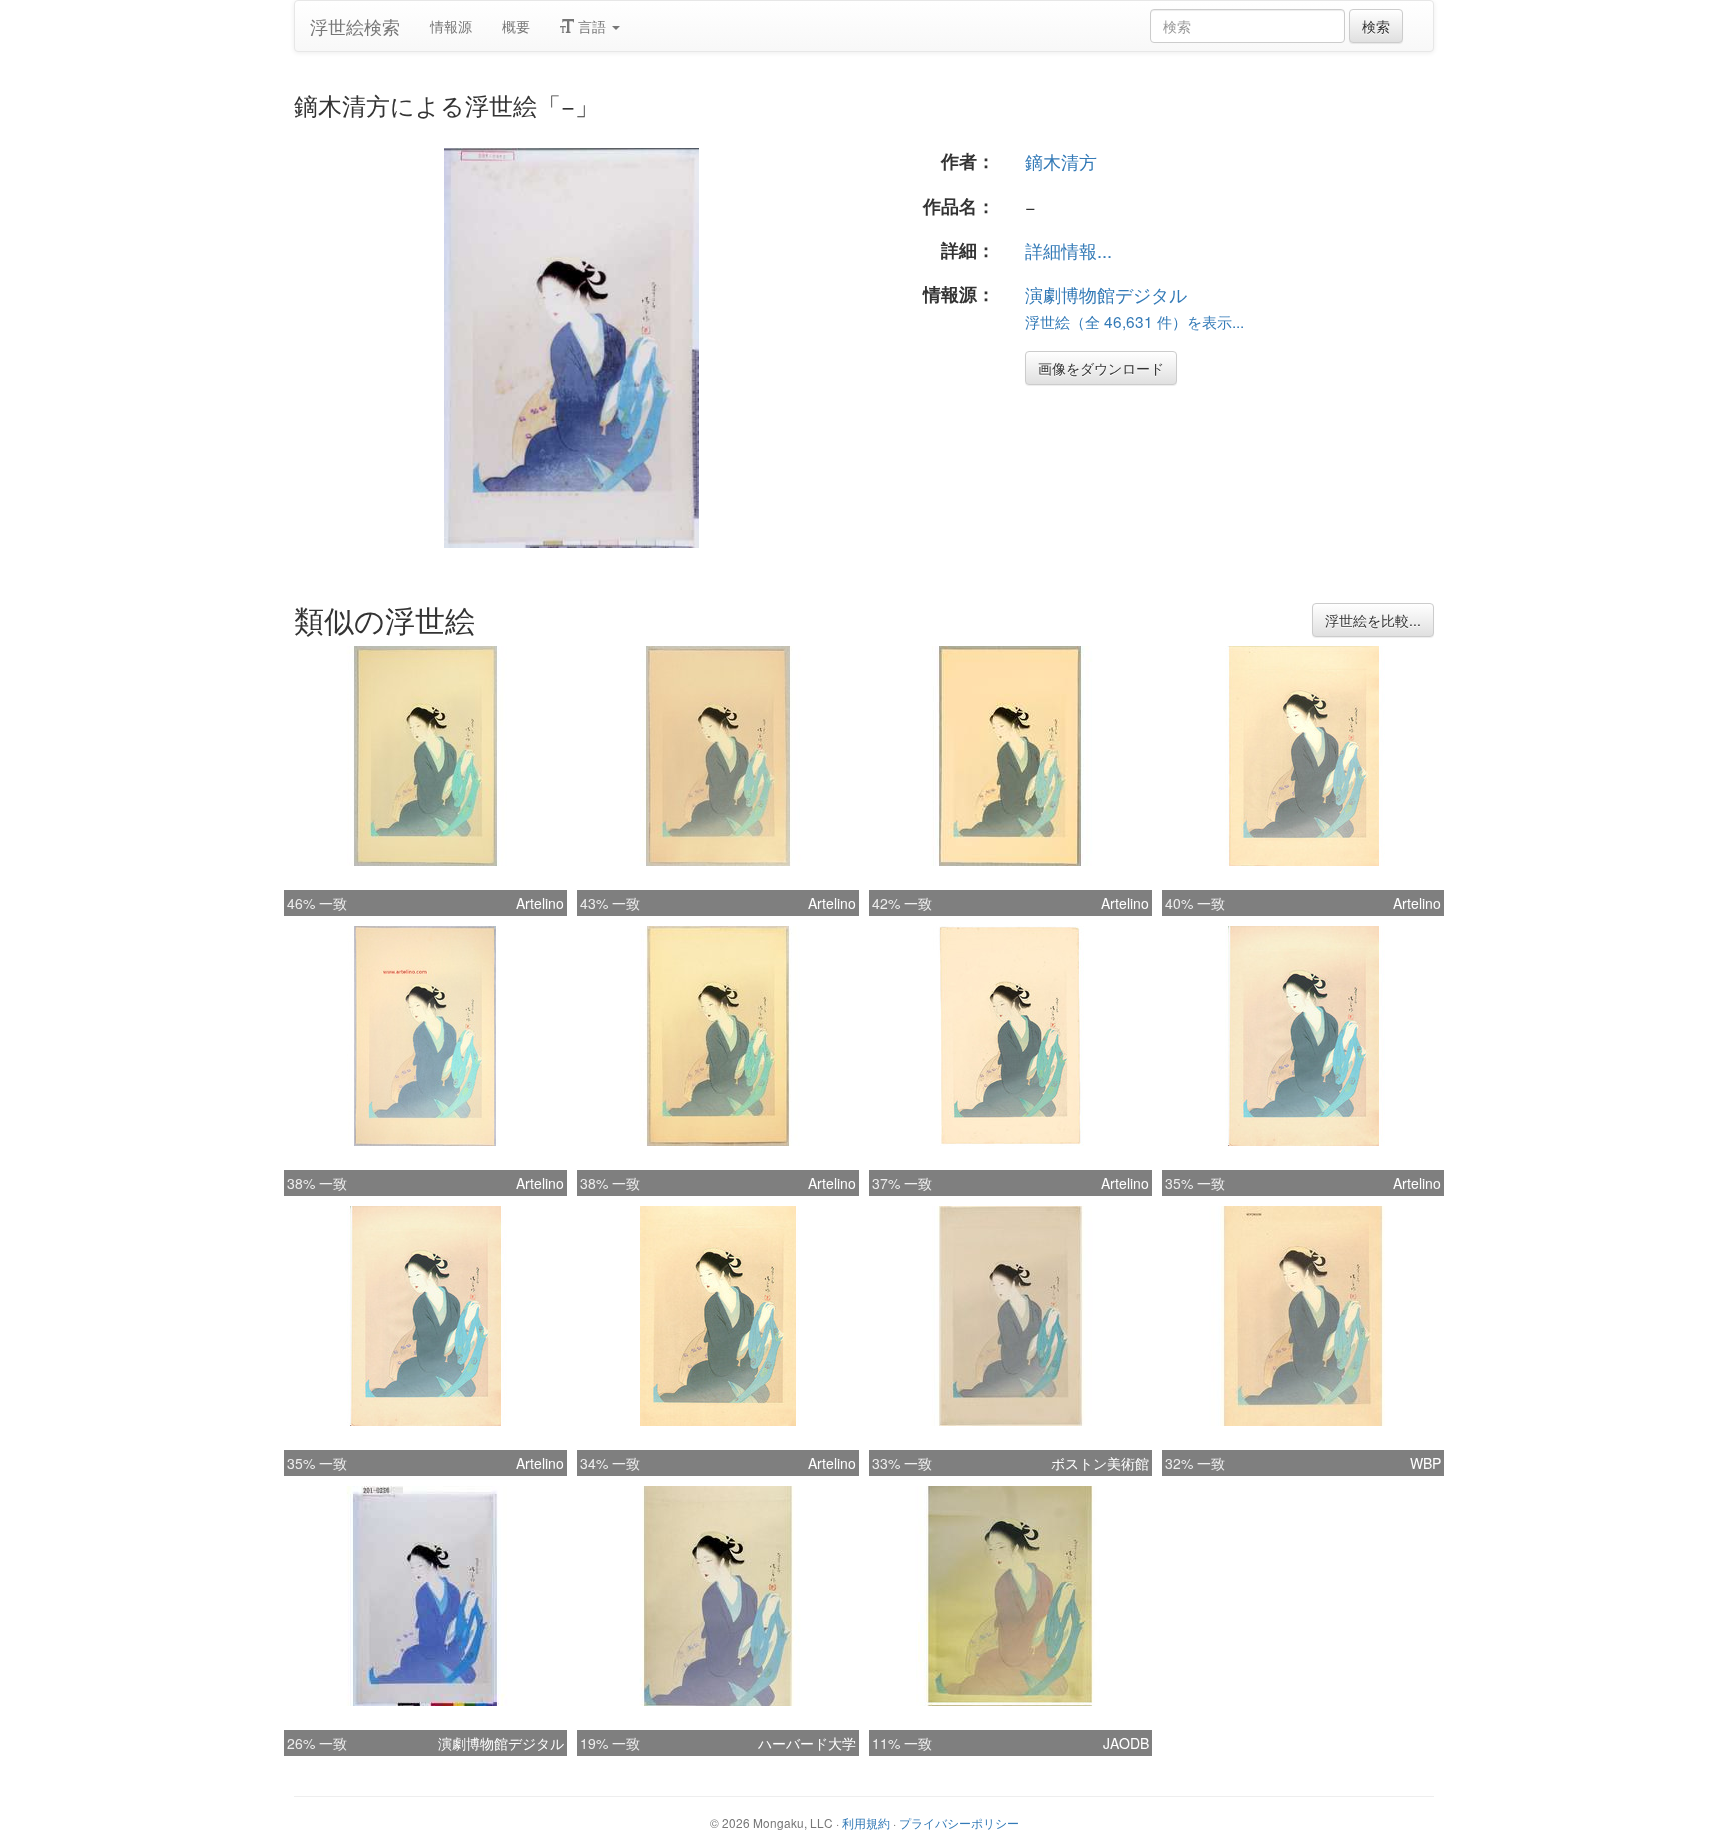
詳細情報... (1068, 250)
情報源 (451, 26)
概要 (516, 26)
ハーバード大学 (807, 1743)
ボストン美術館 (1100, 1463)
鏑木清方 (1061, 161)
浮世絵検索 (355, 26)
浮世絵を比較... (1373, 620)
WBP (1425, 1463)
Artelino (540, 903)
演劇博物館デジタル (1106, 294)
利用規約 (866, 1822)
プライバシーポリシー (959, 1822)
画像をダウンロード (1101, 368)
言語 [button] (592, 26)
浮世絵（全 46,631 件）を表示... (1134, 321)
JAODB (1126, 1743)
